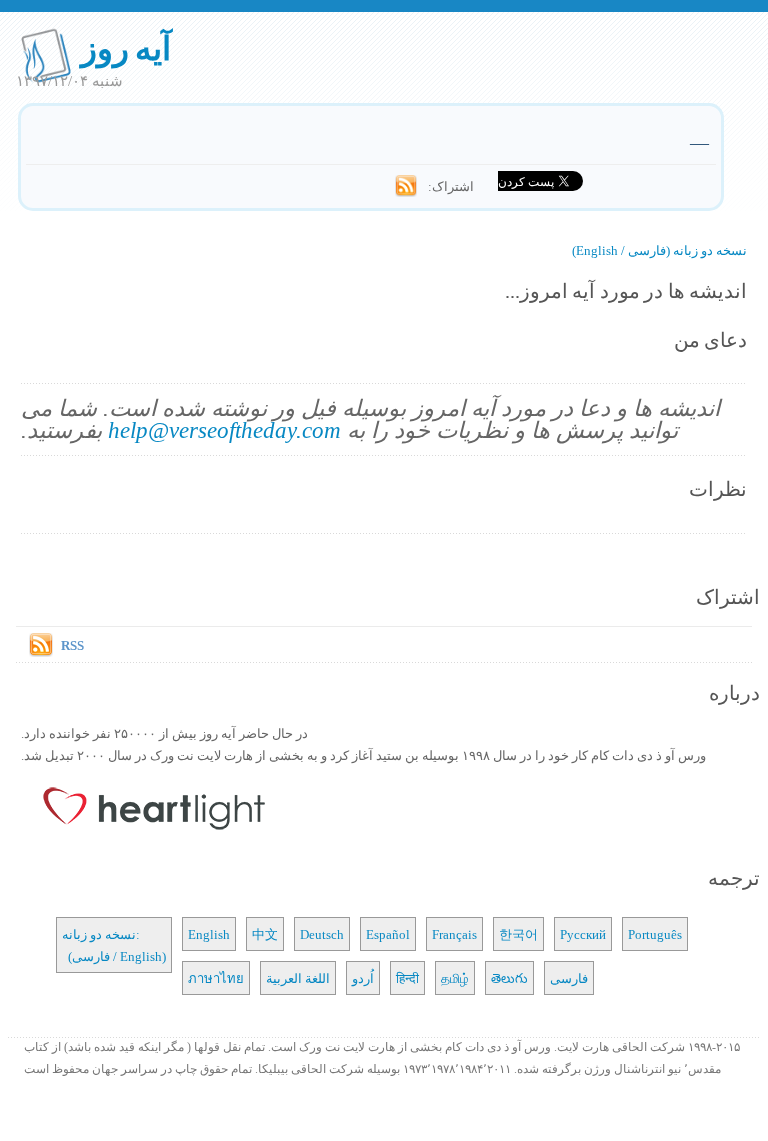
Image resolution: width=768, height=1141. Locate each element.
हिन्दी (407, 978)
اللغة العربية (298, 978)
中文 (265, 934)
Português (655, 934)
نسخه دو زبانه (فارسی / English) (659, 250)
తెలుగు (509, 978)
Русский (583, 934)
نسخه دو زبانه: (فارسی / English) (114, 945)
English (209, 934)
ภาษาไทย (216, 978)
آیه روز (126, 47)
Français (454, 934)
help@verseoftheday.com (224, 429)
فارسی (569, 978)
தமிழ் (455, 978)
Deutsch (322, 934)
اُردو (363, 978)
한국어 (518, 934)
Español (388, 934)
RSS (72, 645)
